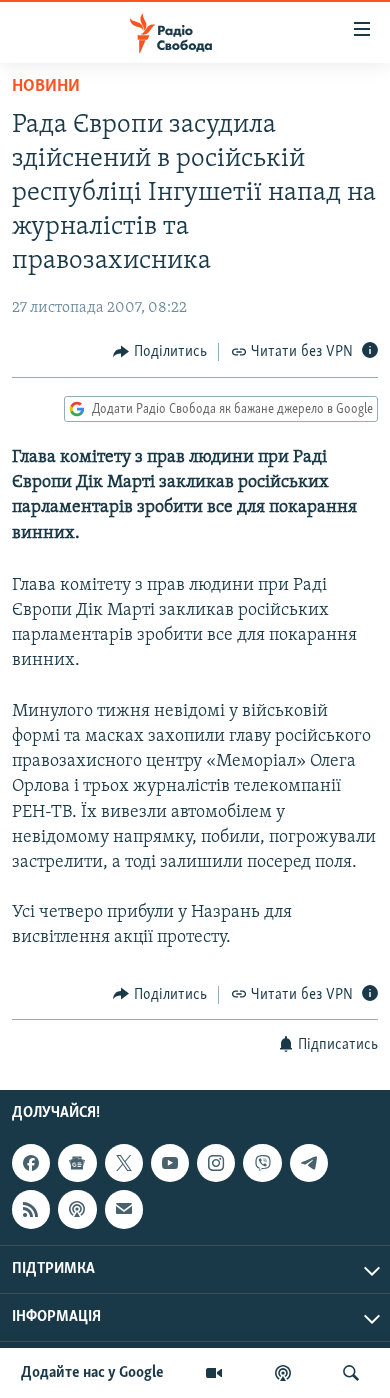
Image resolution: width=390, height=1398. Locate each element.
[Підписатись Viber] (262, 1163)
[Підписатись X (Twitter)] (124, 1163)
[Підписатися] (124, 1209)
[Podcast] (77, 1209)
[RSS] (31, 1209)
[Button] (160, 352)
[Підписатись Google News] (77, 1163)
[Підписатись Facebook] (31, 1163)
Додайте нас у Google (92, 1373)
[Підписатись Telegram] (309, 1163)
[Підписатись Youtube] (170, 1163)
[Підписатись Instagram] (216, 1163)
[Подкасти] (283, 1373)
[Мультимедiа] (214, 1373)
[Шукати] (351, 1373)
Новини (46, 87)
